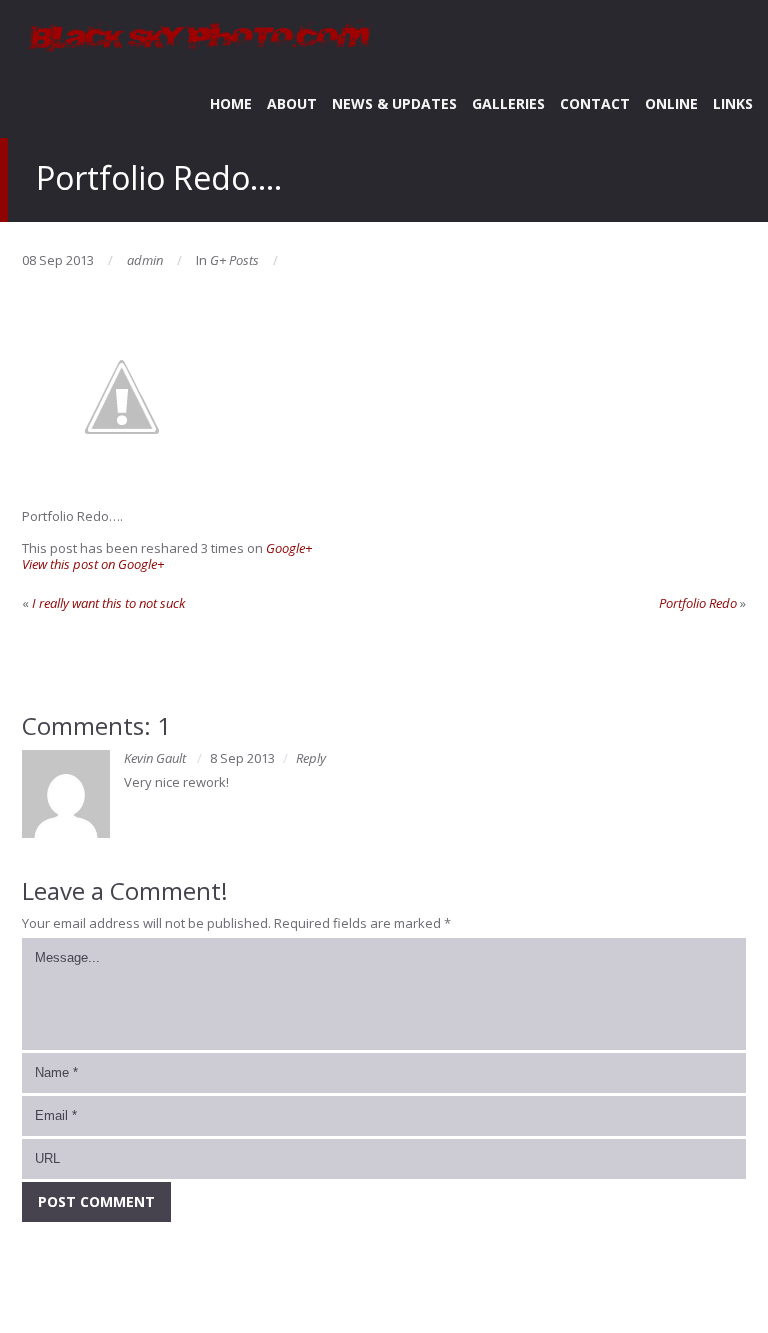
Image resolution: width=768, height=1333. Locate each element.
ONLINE (671, 103)
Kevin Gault (155, 758)
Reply (311, 758)
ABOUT (292, 103)
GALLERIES (508, 103)
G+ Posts (234, 260)
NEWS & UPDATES (394, 103)
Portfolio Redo (698, 603)
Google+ (289, 548)
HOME (231, 103)
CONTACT (595, 103)
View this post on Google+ (93, 564)
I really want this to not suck (108, 603)
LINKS (733, 103)
